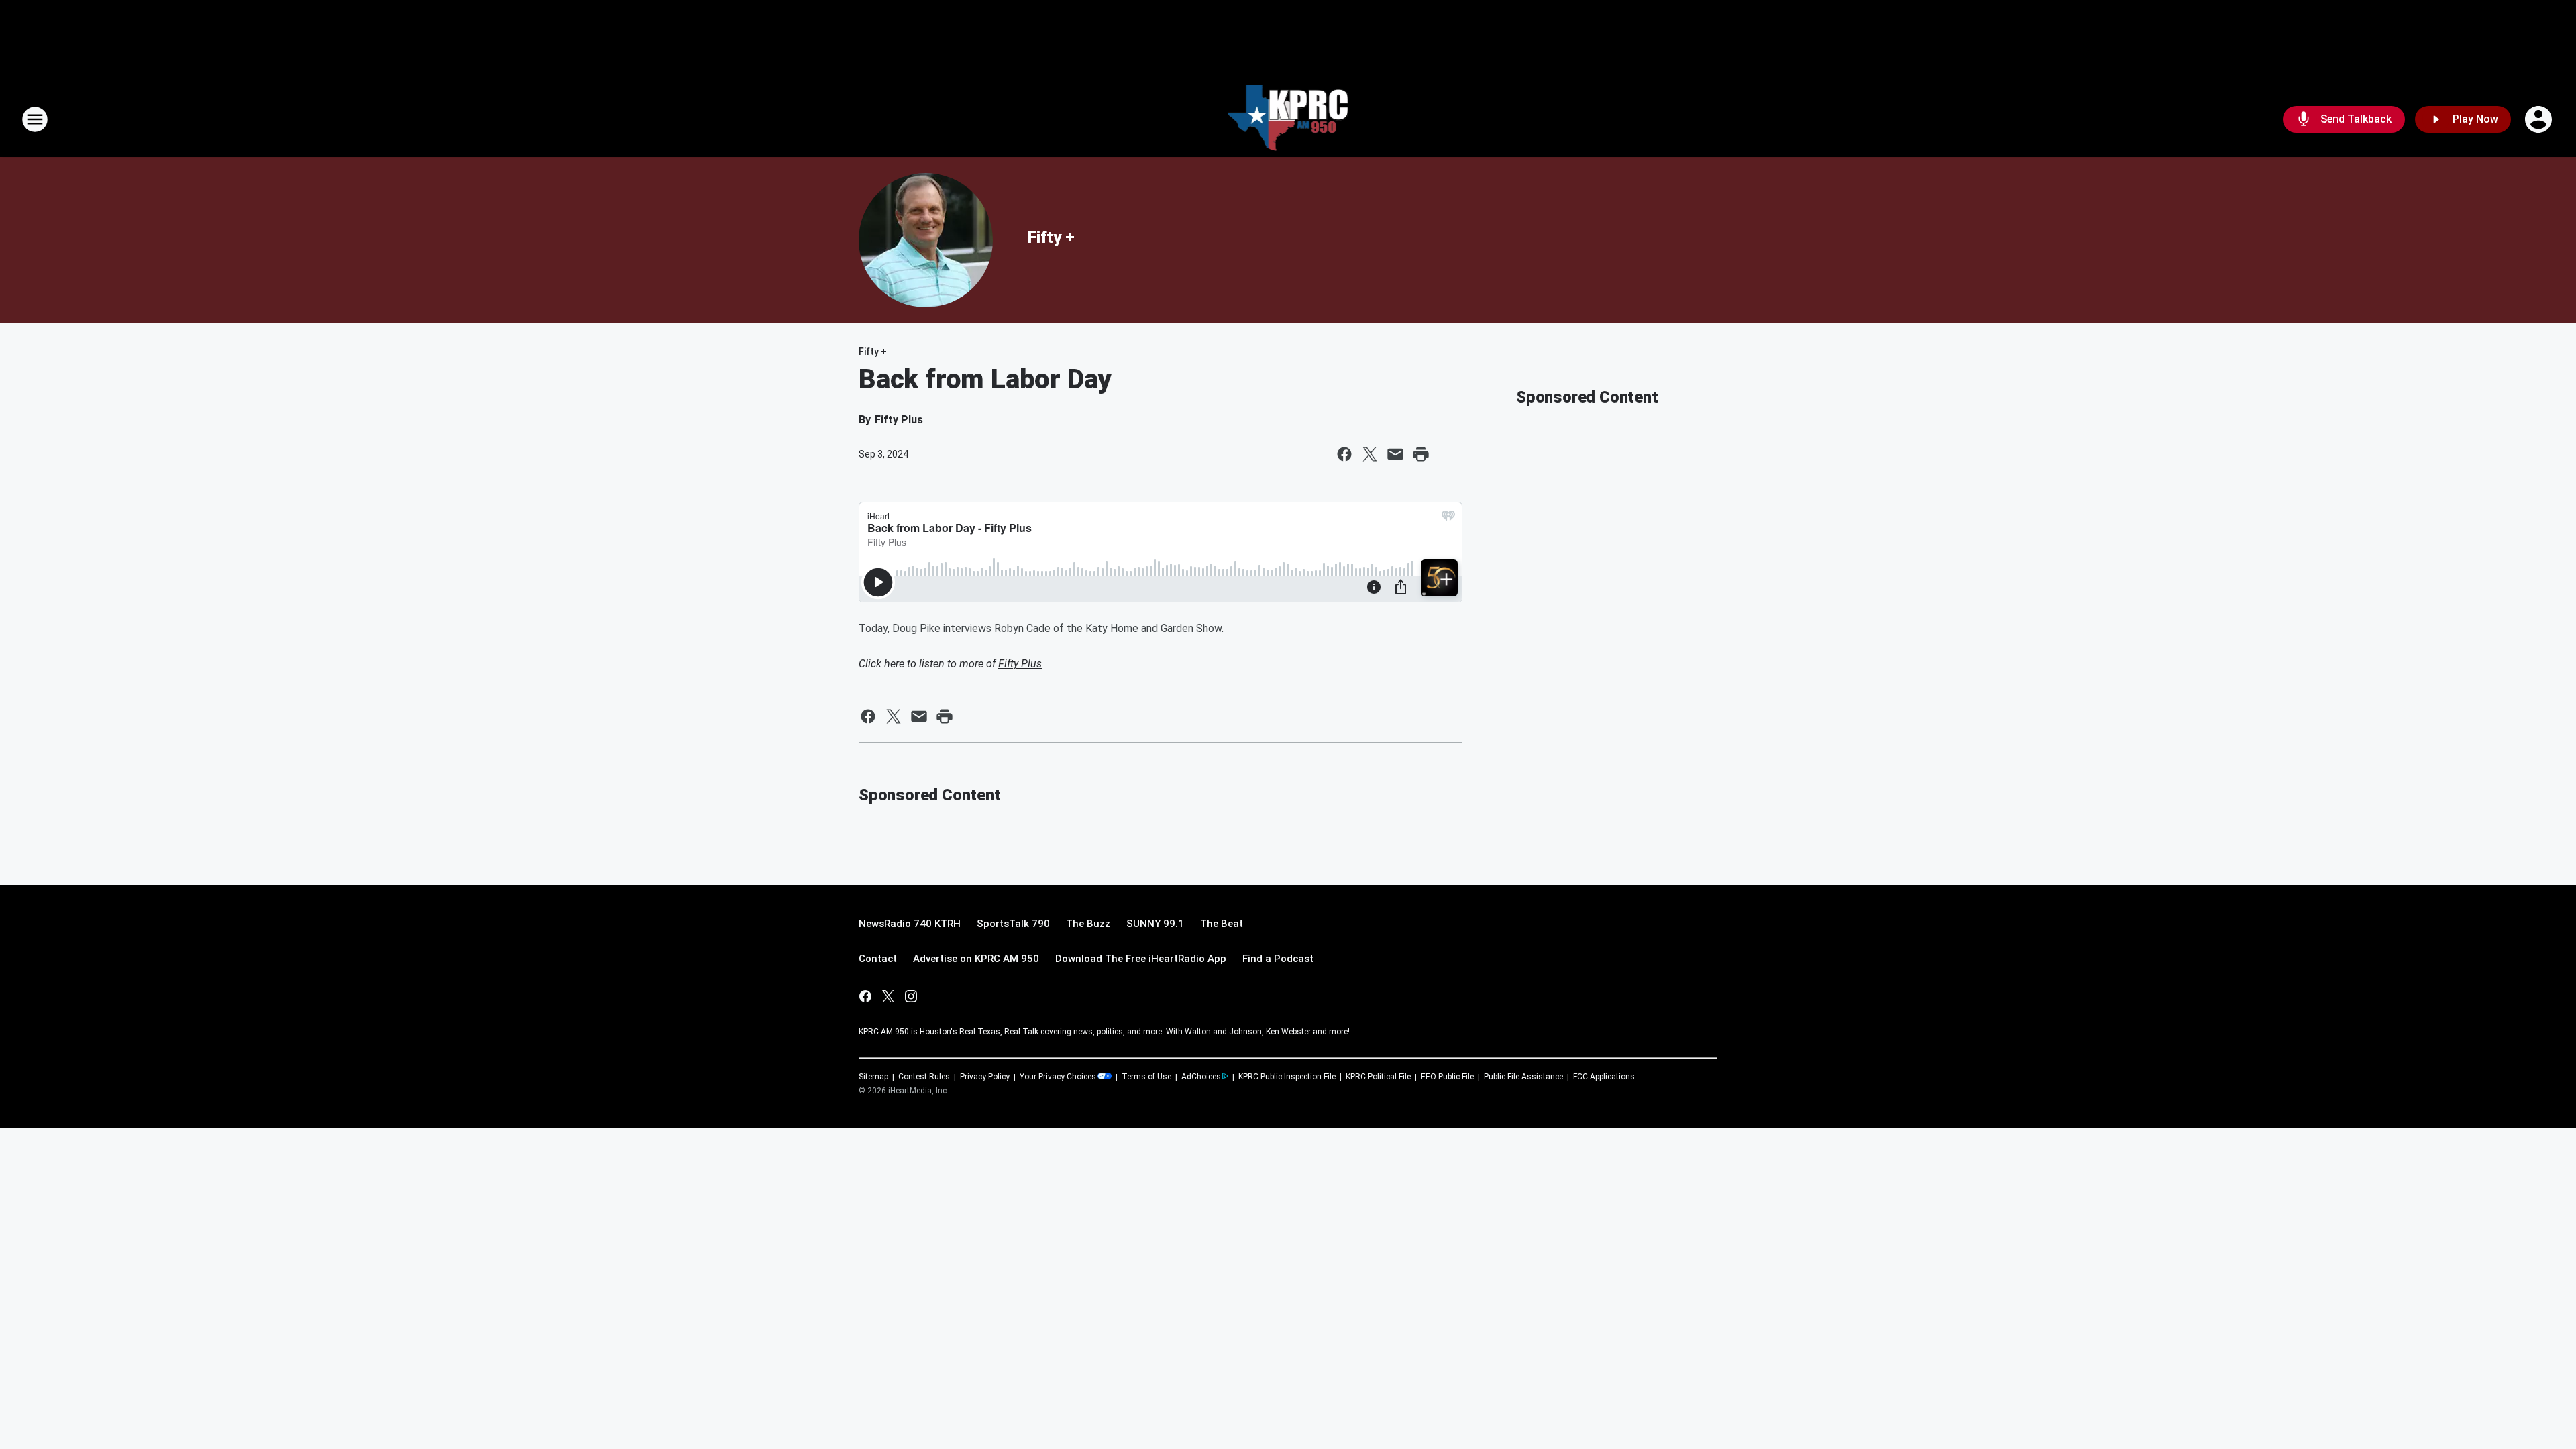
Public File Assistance (1523, 1077)
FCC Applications (1604, 1077)
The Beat (1222, 924)
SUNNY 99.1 (1155, 924)
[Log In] (2540, 119)
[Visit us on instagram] (911, 996)
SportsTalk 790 (1013, 924)
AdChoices (1201, 1077)
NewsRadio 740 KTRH (910, 924)
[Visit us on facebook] (865, 996)
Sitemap (873, 1077)
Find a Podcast (1278, 959)
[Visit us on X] (888, 996)
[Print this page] (1421, 454)
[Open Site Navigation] (35, 119)
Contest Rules (924, 1077)
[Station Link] (1288, 119)
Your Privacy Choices (1058, 1077)
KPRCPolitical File (1378, 1077)
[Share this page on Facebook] (1344, 454)
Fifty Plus (1020, 664)
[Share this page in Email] (1395, 454)
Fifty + (1051, 237)
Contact (878, 959)
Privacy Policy (985, 1077)
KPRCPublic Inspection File (1287, 1077)
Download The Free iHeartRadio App (1141, 959)
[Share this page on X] (1370, 454)
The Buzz (1088, 924)
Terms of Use (1146, 1077)
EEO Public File (1447, 1077)
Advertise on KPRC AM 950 (976, 959)
